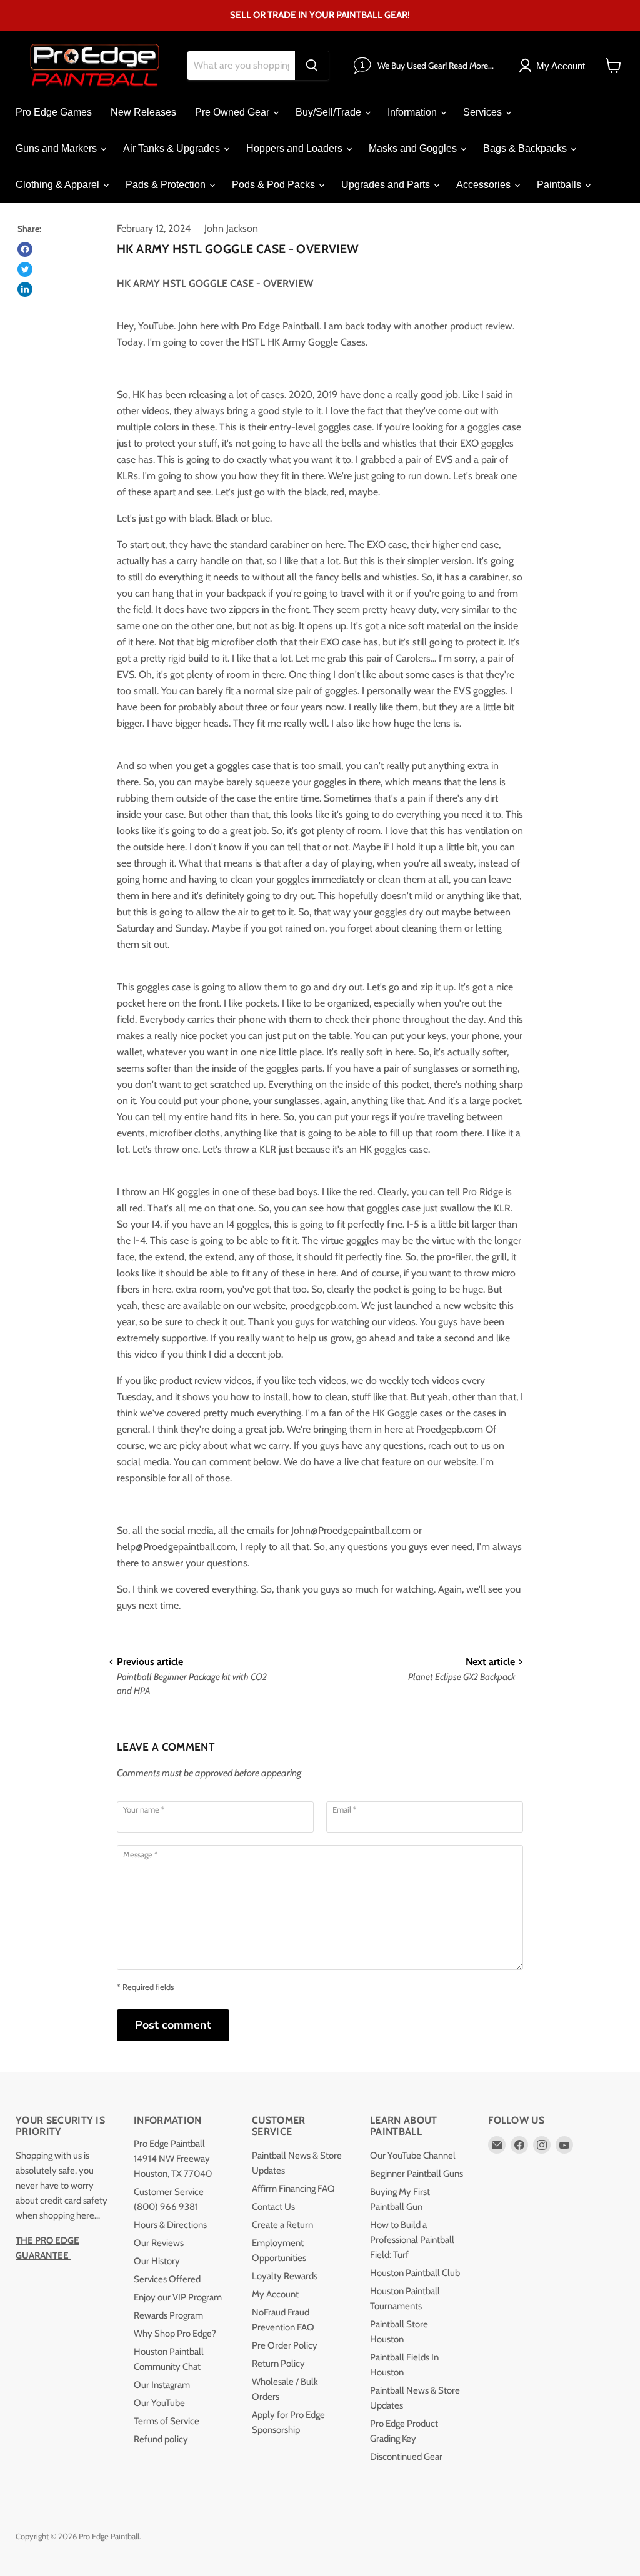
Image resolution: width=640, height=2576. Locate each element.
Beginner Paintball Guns (417, 2174)
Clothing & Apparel (59, 185)
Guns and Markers (57, 148)
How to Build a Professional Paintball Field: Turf (412, 2240)
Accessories (485, 185)
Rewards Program (168, 2315)
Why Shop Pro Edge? (175, 2334)
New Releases (143, 112)
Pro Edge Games (54, 112)
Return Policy (278, 2364)
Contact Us (273, 2207)
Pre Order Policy (285, 2345)
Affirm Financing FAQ (293, 2189)
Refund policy (161, 2439)
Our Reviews (159, 2243)
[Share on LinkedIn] (25, 289)
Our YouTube (159, 2403)
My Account (275, 2294)
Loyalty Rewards (285, 2276)
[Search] (312, 66)
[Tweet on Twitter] (25, 269)
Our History (157, 2261)
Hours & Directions (170, 2225)
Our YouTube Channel (413, 2156)
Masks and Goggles (414, 148)
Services (484, 112)
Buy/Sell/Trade (330, 112)
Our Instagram (162, 2385)
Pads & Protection (167, 185)
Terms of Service (167, 2421)
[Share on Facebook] (25, 249)
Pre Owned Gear (233, 112)
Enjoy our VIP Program (178, 2297)
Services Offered (167, 2279)
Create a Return (282, 2225)
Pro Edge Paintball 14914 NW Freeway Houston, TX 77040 (173, 2159)
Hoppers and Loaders (296, 148)
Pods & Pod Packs (275, 185)
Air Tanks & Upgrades (173, 148)
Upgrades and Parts (387, 185)
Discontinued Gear (406, 2457)
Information (413, 112)
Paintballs (560, 185)
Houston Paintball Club (415, 2273)
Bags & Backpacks (526, 148)
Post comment (173, 2025)
